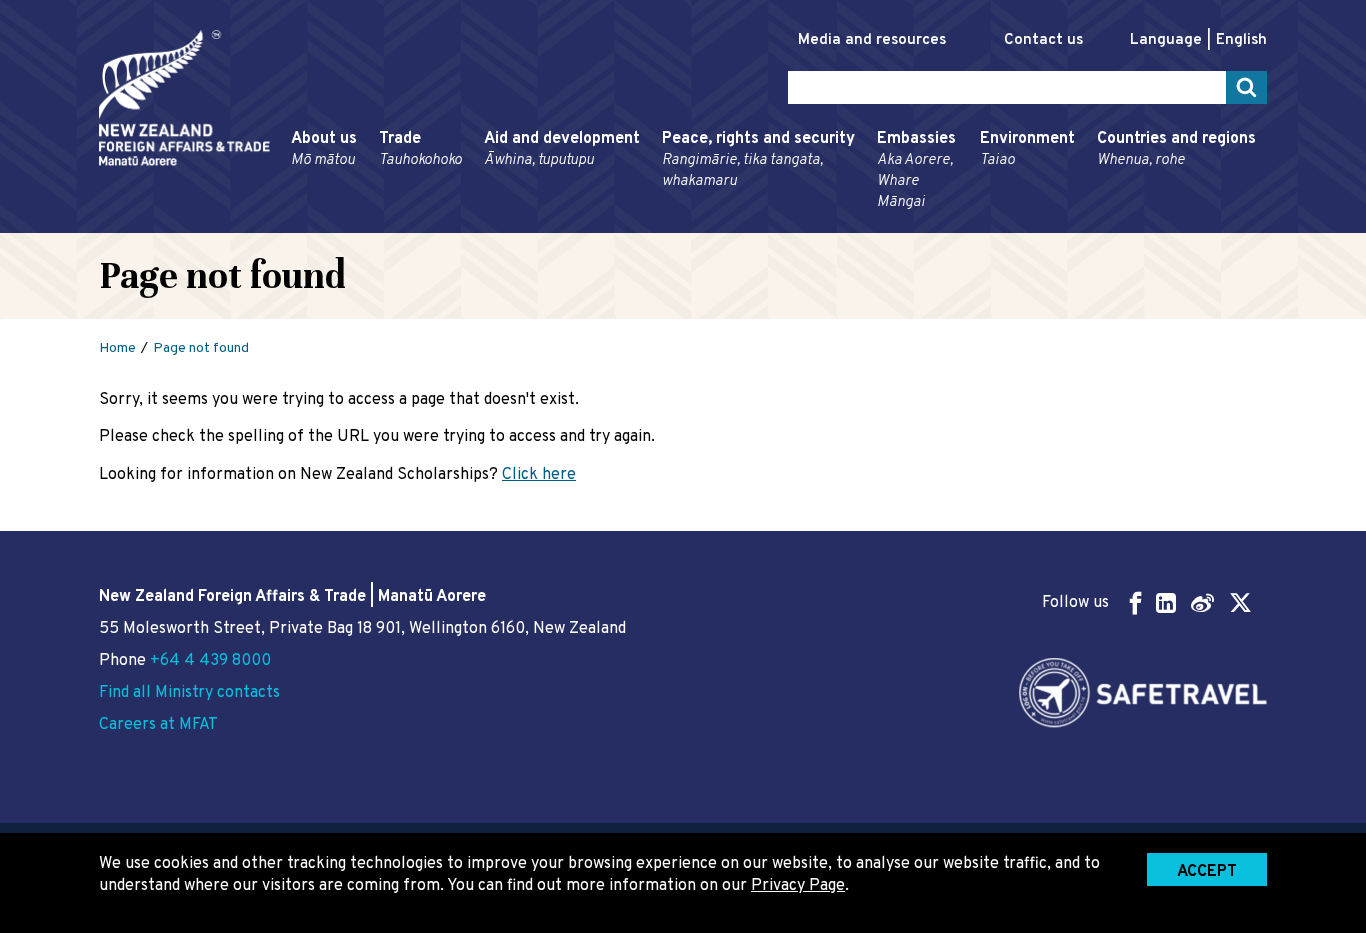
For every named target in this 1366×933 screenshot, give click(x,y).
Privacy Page (798, 886)
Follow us (1075, 603)
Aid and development (562, 149)
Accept (1207, 872)
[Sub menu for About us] (285, 224)
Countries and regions (1176, 149)
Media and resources (872, 40)
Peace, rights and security (758, 160)
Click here (539, 475)
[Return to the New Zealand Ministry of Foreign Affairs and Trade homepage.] (184, 98)
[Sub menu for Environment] (974, 224)
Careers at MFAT (158, 725)
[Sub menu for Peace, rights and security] (656, 224)
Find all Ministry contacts (189, 693)
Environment (1027, 149)
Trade (420, 149)
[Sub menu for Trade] (373, 224)
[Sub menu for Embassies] (871, 224)
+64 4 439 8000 (210, 661)
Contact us (1043, 40)
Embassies (916, 170)
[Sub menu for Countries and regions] (1091, 224)
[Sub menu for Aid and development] (478, 224)
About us (324, 149)
